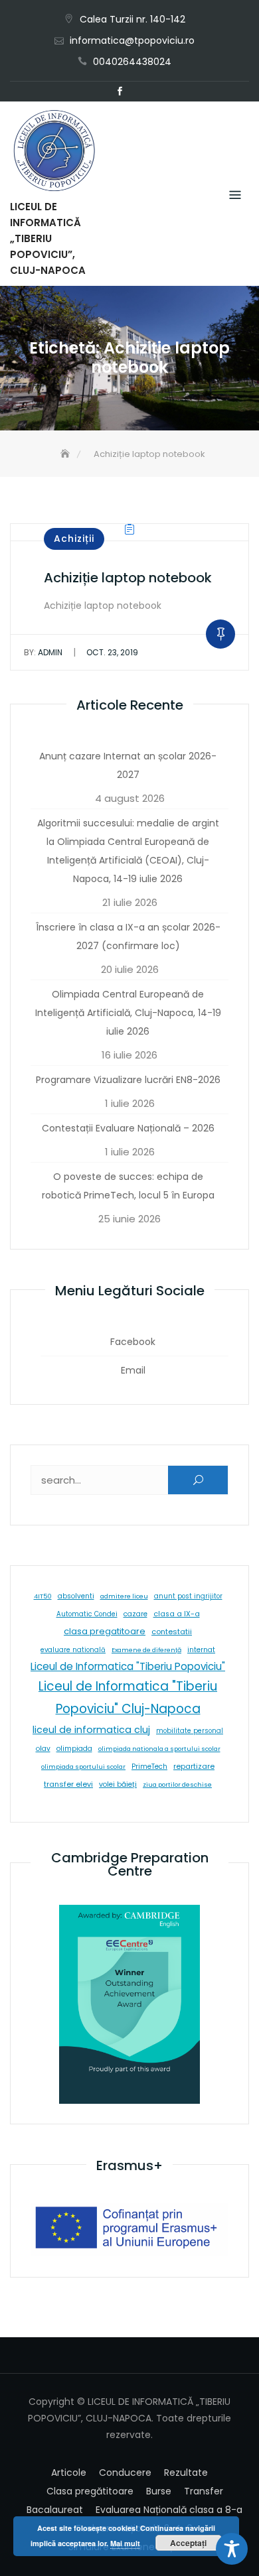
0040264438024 (132, 62)
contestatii (172, 1632)
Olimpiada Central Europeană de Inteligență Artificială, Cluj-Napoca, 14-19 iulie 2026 (128, 1013)
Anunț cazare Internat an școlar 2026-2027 (128, 765)
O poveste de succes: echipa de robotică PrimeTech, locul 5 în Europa (128, 1186)
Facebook (120, 92)
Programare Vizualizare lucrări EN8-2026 (128, 1080)
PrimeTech (149, 1767)
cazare (135, 1614)
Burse (159, 2491)
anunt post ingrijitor (188, 1596)
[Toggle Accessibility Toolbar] (232, 2549)
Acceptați (188, 2543)
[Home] (66, 454)
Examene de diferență (146, 1650)
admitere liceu (124, 1596)
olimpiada (74, 1749)
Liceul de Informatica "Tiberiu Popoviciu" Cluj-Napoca (128, 1698)
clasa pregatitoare (105, 1631)
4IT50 (43, 1596)
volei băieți (118, 1784)
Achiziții (74, 539)
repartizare (194, 1766)
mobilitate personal (190, 1731)
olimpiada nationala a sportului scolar (159, 1749)
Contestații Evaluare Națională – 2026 (128, 1128)
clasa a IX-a (177, 1614)
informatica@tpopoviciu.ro (132, 40)
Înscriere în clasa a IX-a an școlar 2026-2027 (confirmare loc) (128, 936)
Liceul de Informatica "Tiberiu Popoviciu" (128, 1666)
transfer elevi (68, 1784)
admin (43, 652)
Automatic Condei (87, 1614)
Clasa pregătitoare (90, 2491)
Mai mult (125, 2543)
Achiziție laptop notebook (128, 578)
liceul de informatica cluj (91, 1730)
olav (43, 1749)
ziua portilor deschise (177, 1784)
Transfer (204, 2491)
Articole (69, 2473)
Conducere (125, 2473)
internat (201, 1650)
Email (139, 92)
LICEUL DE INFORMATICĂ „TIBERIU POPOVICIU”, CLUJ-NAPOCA (48, 238)
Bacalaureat (55, 2510)
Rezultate (186, 2473)
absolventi (76, 1596)
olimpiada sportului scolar (83, 1767)
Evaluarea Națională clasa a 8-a (169, 2510)
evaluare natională (73, 1650)
